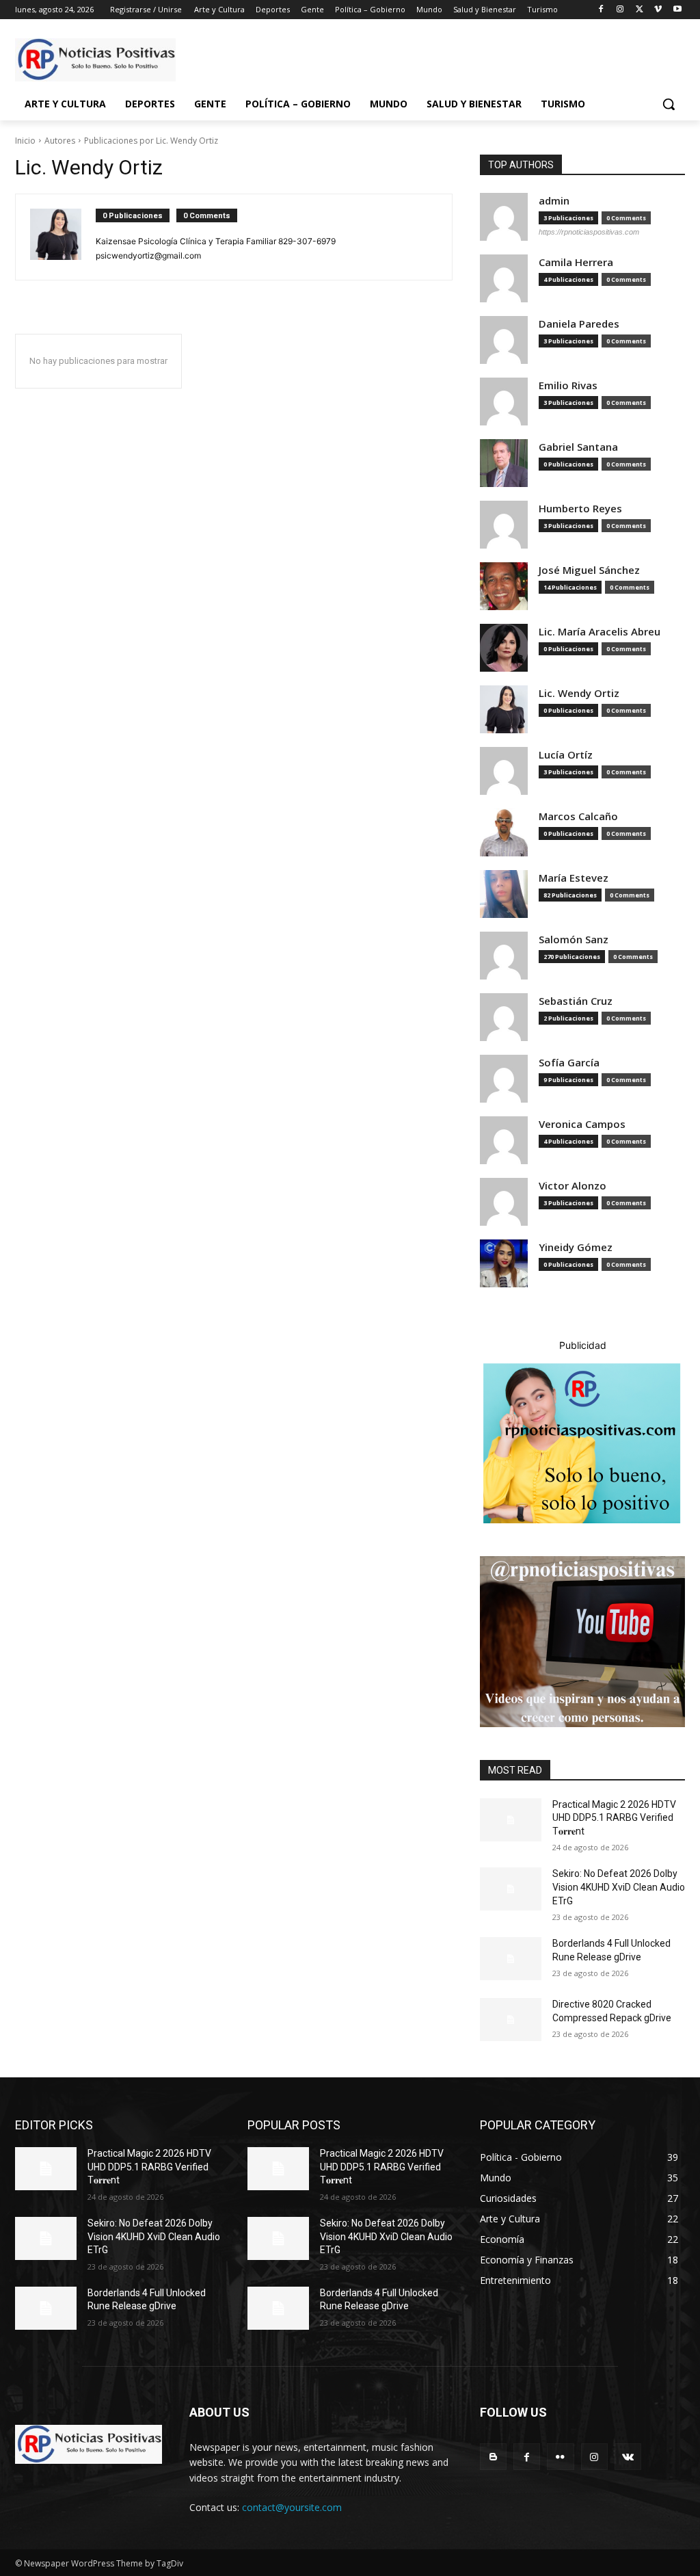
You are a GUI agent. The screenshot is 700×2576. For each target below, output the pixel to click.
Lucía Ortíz (566, 755)
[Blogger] (493, 2457)
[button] (669, 104)
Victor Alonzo (573, 1186)
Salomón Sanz (574, 939)
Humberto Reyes (580, 509)
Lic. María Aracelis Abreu (600, 632)
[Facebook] (601, 10)
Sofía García (569, 1063)
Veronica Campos (582, 1124)
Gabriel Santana (578, 447)
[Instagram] (620, 10)
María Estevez (574, 878)
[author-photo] (63, 237)
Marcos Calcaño (578, 816)
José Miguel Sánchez (589, 570)
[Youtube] (677, 10)
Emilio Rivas (568, 385)
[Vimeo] (658, 10)
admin (554, 201)
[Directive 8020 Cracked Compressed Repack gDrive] (511, 2020)
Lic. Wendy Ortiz (579, 693)
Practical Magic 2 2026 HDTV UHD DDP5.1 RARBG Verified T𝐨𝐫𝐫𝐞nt (614, 1818)
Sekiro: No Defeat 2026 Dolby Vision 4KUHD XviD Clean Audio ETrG (619, 1887)
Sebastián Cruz (576, 1001)
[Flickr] (560, 2457)
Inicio (25, 141)
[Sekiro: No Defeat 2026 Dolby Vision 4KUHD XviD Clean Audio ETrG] (511, 1889)
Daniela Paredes (579, 324)
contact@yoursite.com (292, 2507)
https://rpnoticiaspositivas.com (589, 232)
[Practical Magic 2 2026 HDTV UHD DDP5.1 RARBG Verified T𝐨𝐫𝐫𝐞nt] (511, 1820)
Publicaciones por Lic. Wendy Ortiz (151, 141)
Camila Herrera (576, 262)
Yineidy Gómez (576, 1247)
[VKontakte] (628, 2457)
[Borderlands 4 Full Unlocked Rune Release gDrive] (511, 1959)
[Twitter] (640, 10)
